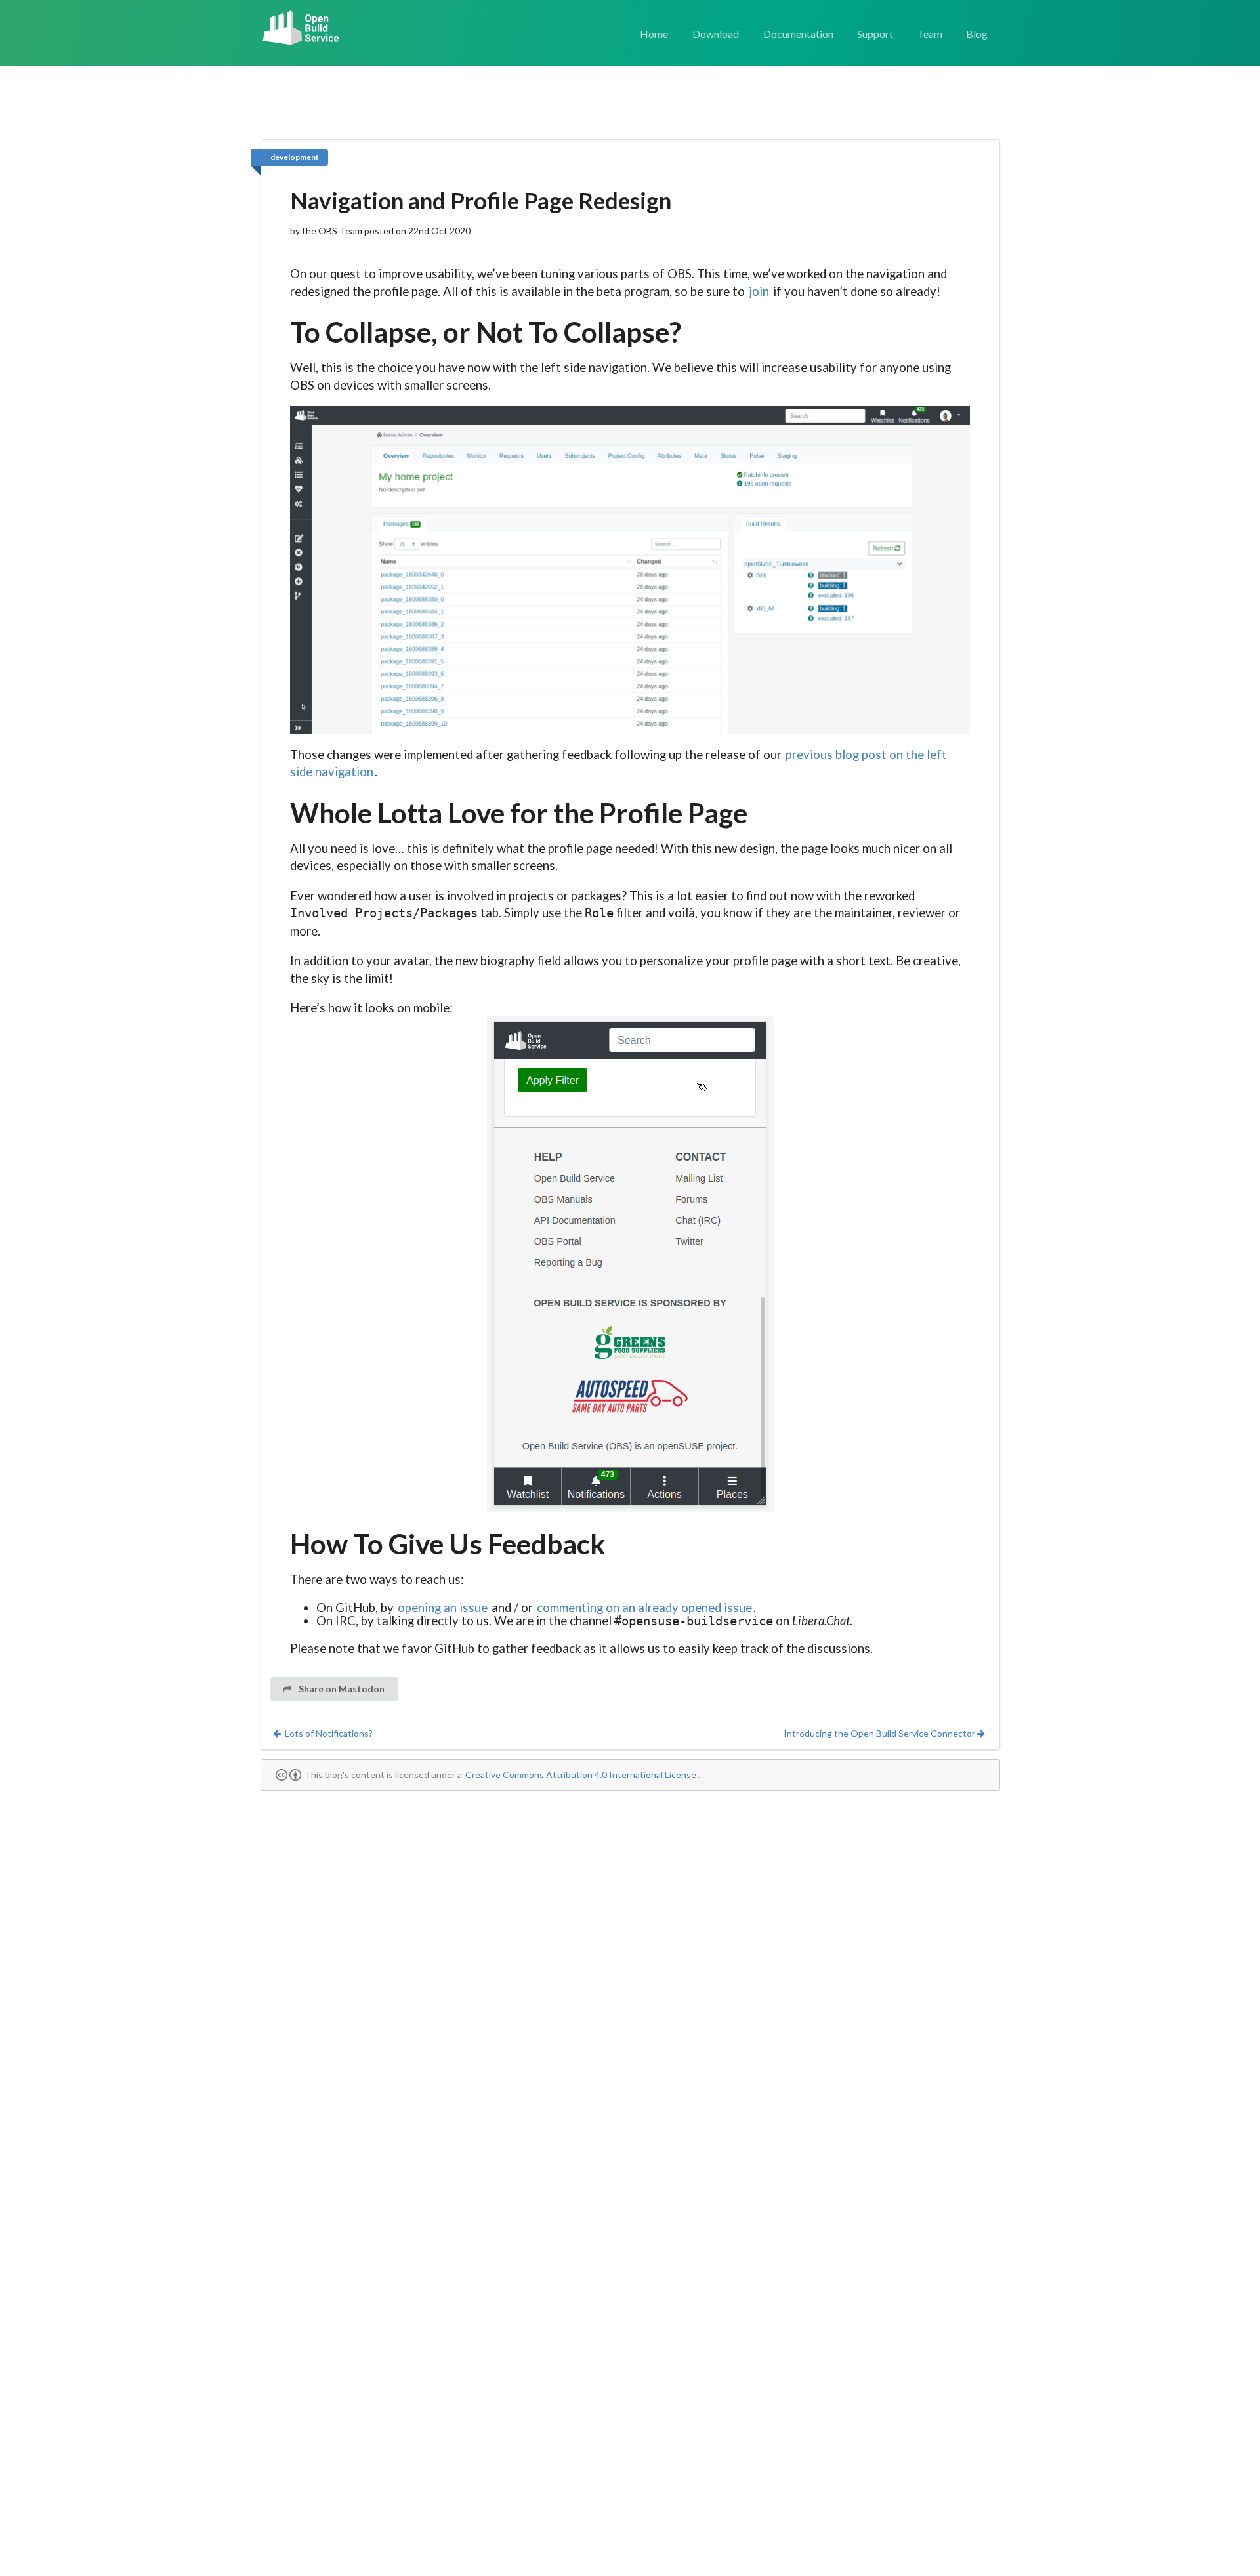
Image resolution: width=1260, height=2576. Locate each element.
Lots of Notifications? (329, 1733)
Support (875, 34)
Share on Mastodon (341, 1689)
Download (716, 34)
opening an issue (443, 1608)
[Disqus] (630, 1964)
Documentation (798, 34)
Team (930, 34)
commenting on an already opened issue (644, 1608)
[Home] (302, 29)
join (759, 291)
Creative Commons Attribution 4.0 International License (581, 1775)
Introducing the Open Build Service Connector (879, 1733)
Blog (977, 34)
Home (654, 34)
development (295, 157)
